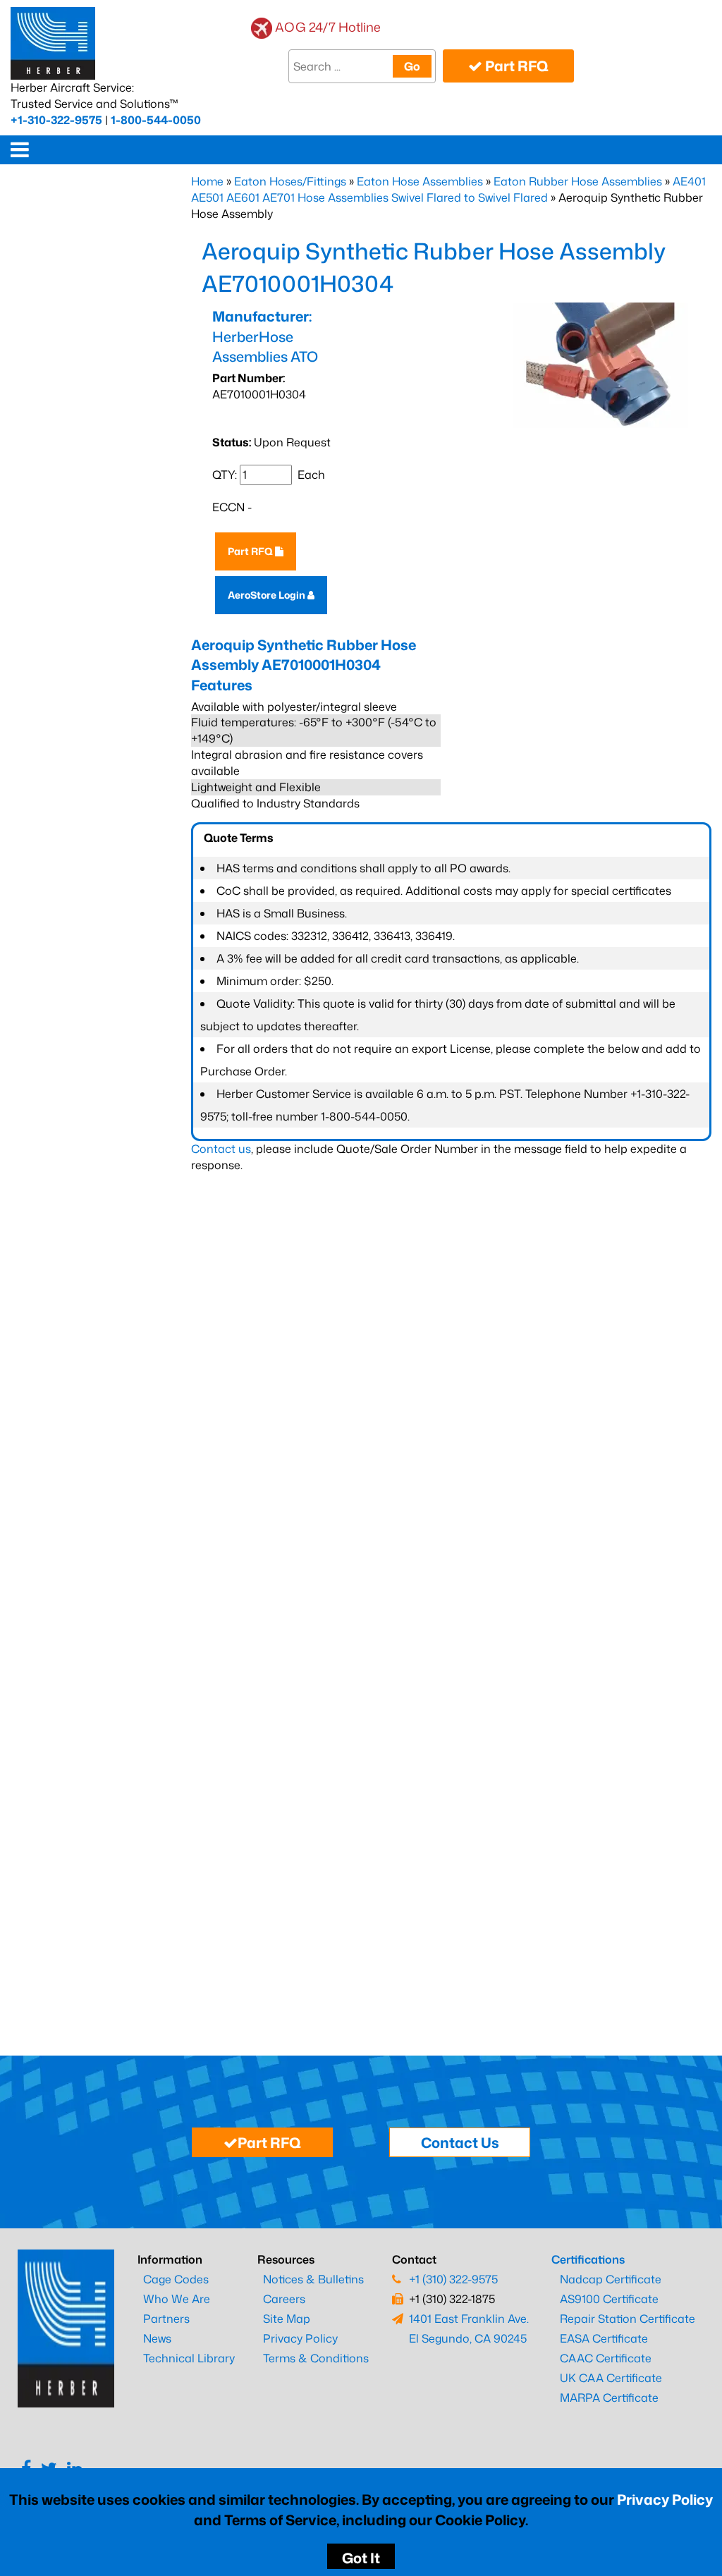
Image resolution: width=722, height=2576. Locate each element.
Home (207, 181)
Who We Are (177, 2299)
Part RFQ (515, 66)
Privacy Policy (665, 2499)
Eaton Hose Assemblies (420, 181)
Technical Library (189, 2358)
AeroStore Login (268, 595)
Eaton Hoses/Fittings (290, 181)
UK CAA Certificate (611, 2378)
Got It (361, 2558)
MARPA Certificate (609, 2398)
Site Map (287, 2319)
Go (412, 66)
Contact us (221, 1149)
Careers (284, 2299)
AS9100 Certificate (609, 2299)
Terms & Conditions (316, 2358)
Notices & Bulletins (313, 2279)
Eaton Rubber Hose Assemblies (578, 181)
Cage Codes (176, 2279)
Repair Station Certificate (628, 2319)
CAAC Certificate (606, 2358)
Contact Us (460, 2142)
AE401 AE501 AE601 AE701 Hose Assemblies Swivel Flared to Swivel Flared (448, 189)
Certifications (588, 2259)
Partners (166, 2319)
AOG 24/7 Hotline (328, 27)
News (157, 2338)
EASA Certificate (604, 2338)
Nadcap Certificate (611, 2279)
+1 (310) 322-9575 (453, 2279)
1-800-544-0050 (156, 120)
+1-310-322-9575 (56, 120)
